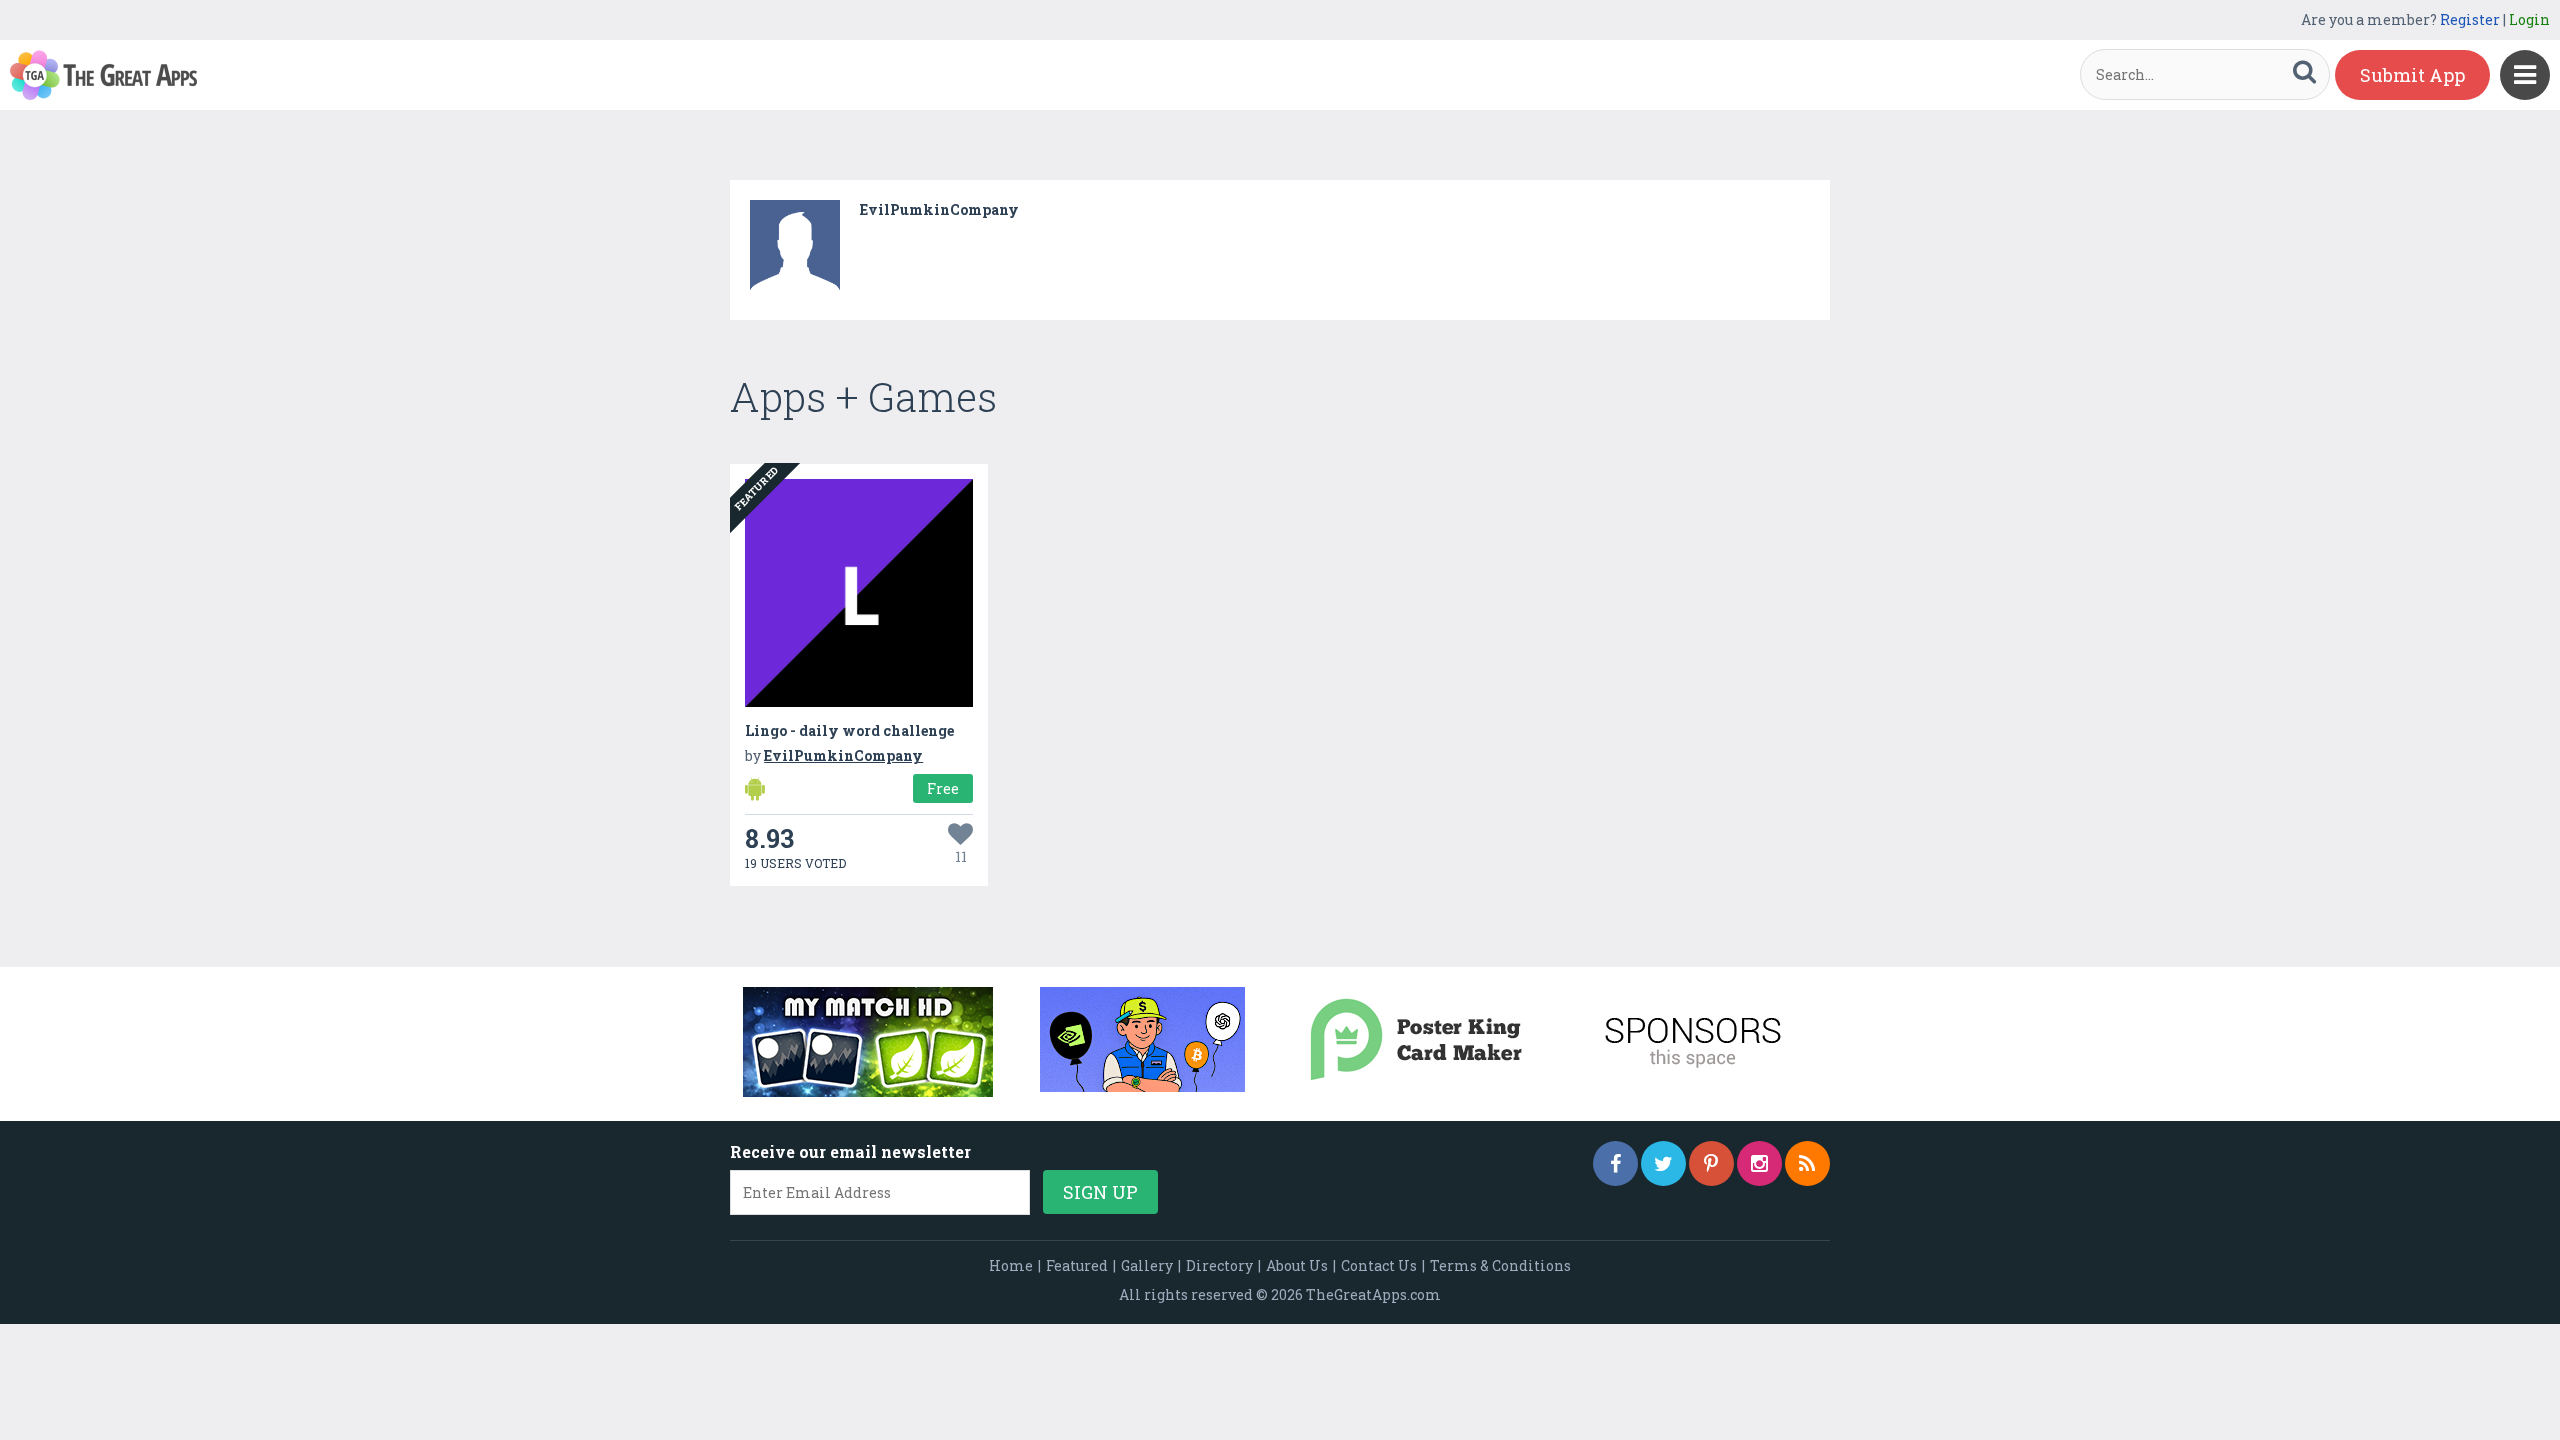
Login (2529, 19)
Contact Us (1379, 1265)
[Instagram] (1759, 1163)
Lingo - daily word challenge (849, 730)
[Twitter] (1663, 1163)
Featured (1077, 1265)
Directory (1219, 1265)
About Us (1297, 1265)
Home (1011, 1265)
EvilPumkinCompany (939, 209)
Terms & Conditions (1500, 1265)
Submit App (2412, 75)
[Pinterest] (1711, 1163)
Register (2470, 19)
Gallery (1147, 1265)
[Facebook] (1615, 1163)
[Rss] (1807, 1163)
